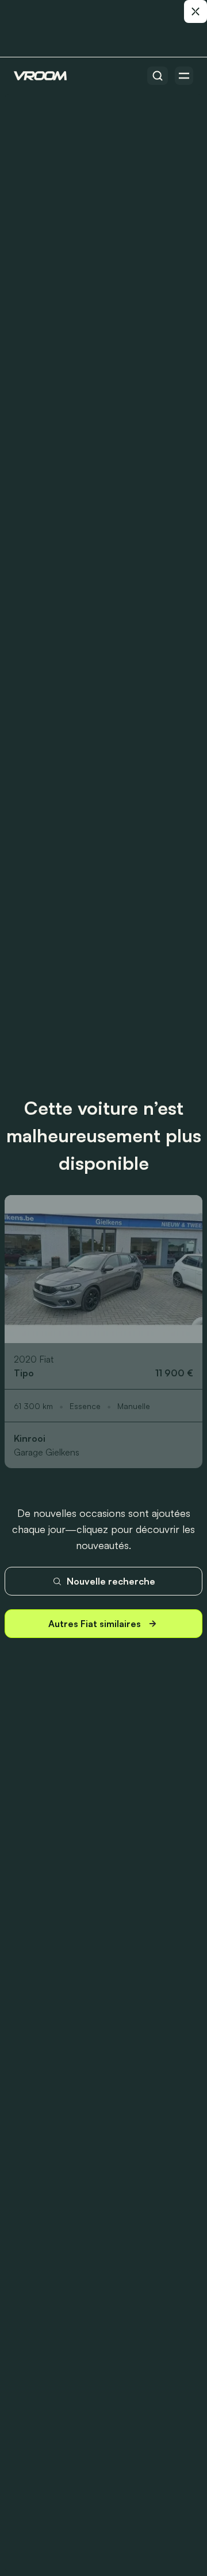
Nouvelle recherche (111, 1581)
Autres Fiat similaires (95, 1624)
